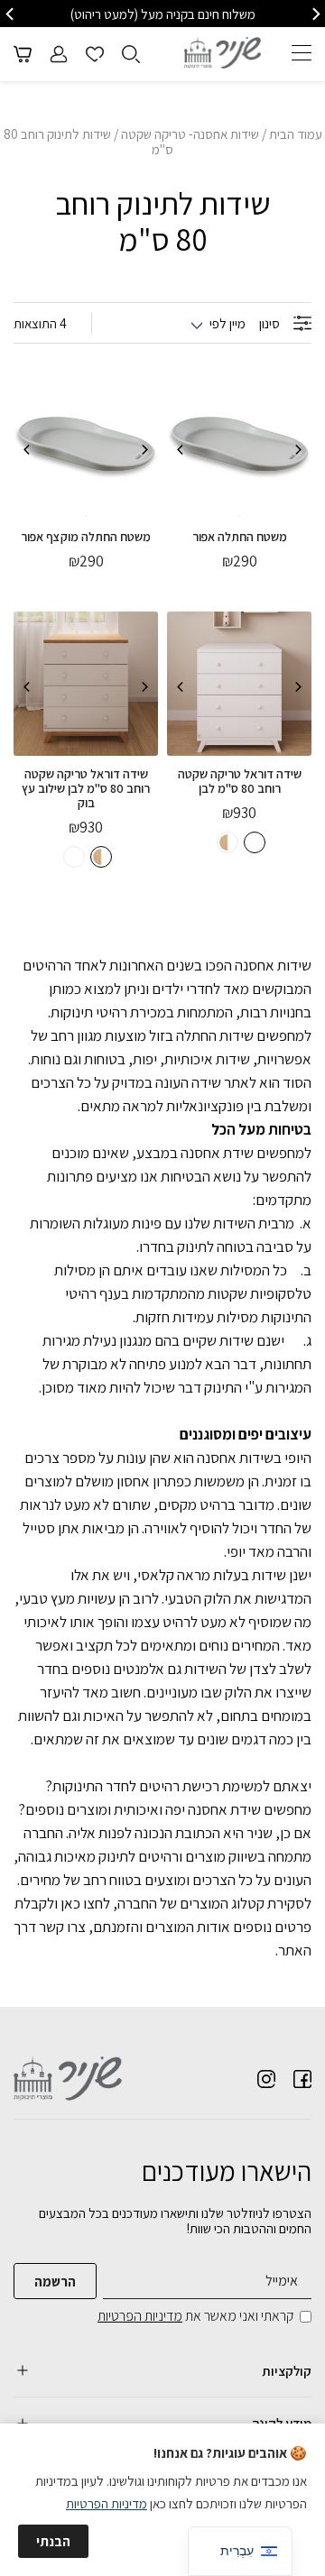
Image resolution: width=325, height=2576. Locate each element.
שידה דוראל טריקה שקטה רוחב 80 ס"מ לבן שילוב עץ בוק (86, 788)
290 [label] (240, 561)
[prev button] (315, 14)
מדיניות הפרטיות (140, 2316)
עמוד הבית (296, 134)
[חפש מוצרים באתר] (131, 54)
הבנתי (53, 2541)
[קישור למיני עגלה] (23, 54)
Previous (298, 450)
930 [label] (239, 813)
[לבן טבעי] (227, 842)
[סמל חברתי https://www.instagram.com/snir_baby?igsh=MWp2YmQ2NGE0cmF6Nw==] (266, 2079)
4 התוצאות (40, 323)
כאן (70, 1903)
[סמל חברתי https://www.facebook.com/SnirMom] (302, 2079)
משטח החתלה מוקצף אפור (86, 537)
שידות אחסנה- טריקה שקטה (190, 134)
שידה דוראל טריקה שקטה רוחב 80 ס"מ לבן (240, 781)
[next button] (11, 14)
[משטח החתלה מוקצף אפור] (86, 446)
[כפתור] (95, 54)
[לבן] (255, 842)
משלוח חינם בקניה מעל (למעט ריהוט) (163, 14)
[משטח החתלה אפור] (239, 446)
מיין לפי (227, 323)
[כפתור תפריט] (302, 52)
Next (181, 450)
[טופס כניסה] (59, 54)
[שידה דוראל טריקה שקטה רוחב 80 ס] (239, 684)
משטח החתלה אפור (240, 537)
